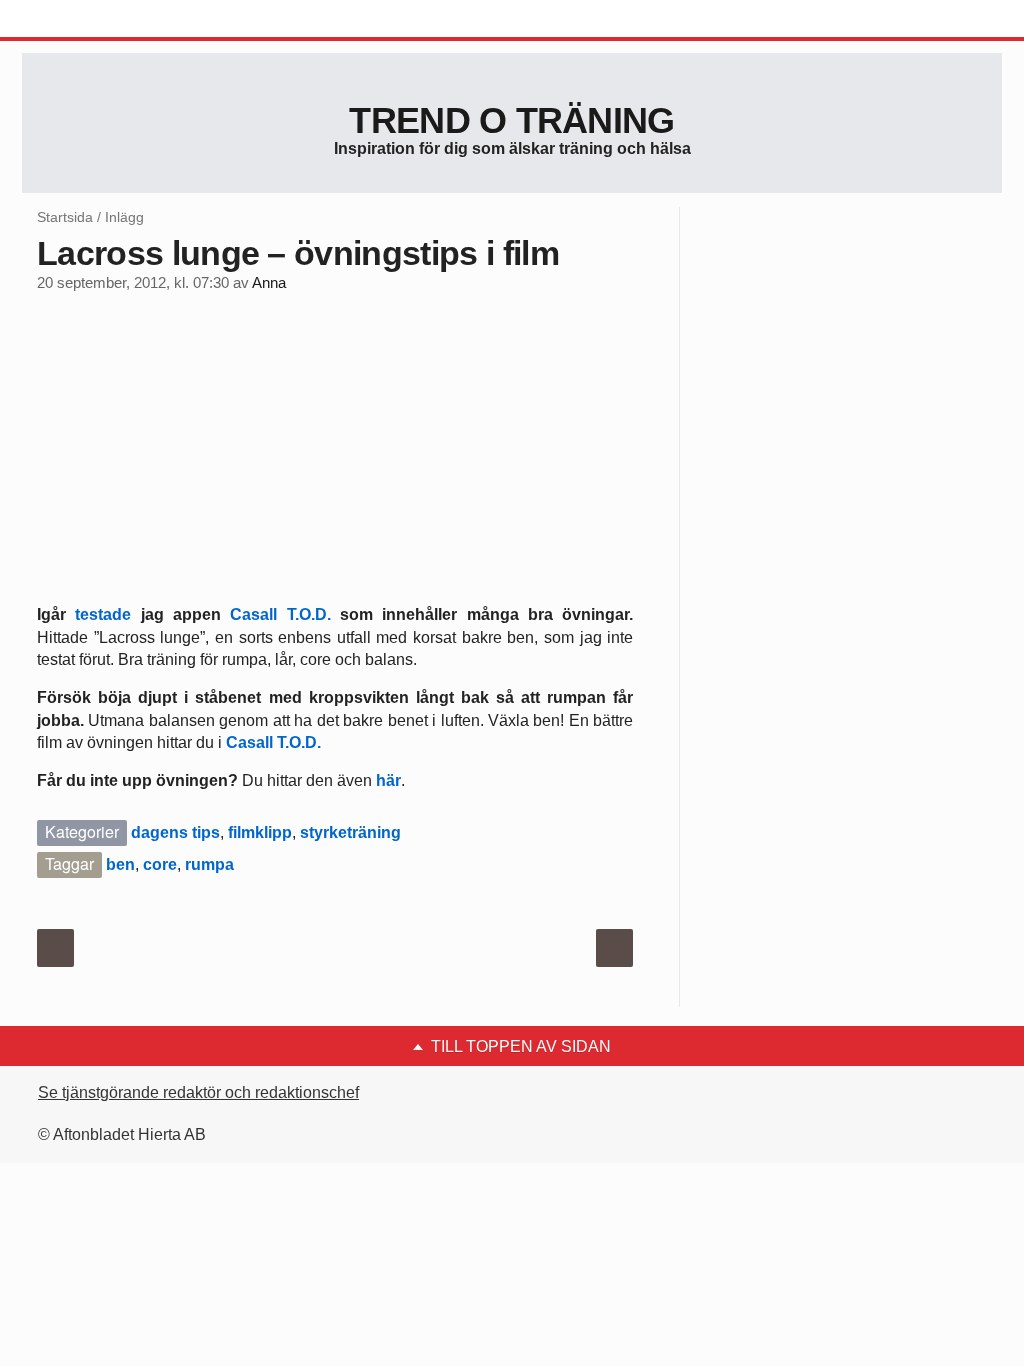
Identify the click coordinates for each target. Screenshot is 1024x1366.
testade (103, 614)
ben (120, 864)
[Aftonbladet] (97, 20)
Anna (269, 283)
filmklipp (260, 832)
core (160, 864)
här (388, 780)
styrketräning (350, 832)
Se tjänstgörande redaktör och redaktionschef (198, 1092)
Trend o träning (511, 120)
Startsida (65, 217)
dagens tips (175, 832)
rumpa (209, 864)
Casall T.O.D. (280, 614)
